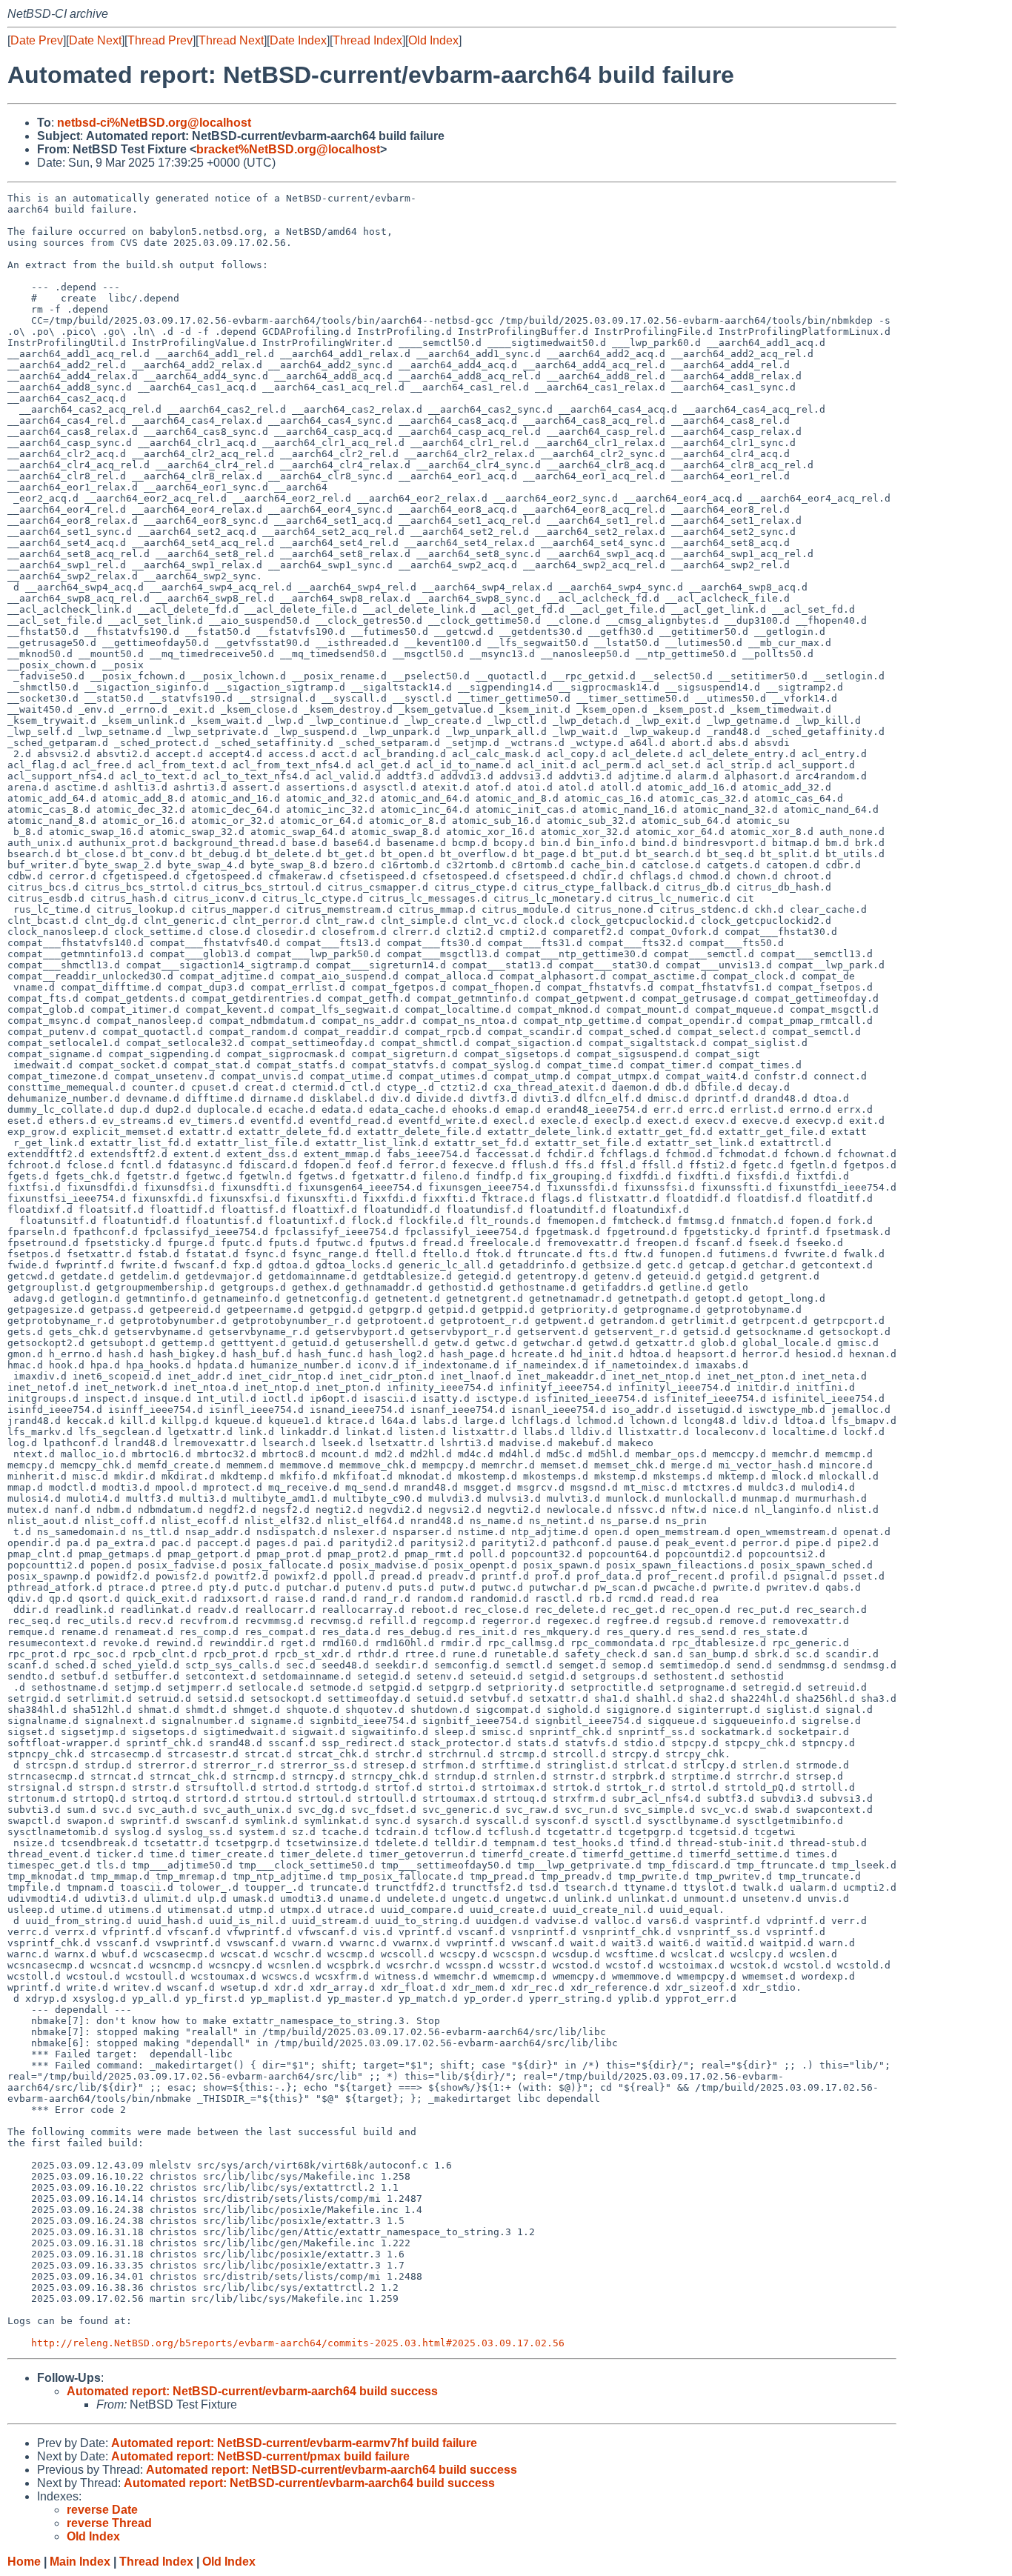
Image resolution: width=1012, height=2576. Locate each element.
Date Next (95, 40)
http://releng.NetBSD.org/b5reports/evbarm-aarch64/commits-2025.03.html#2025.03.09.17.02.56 (298, 2343)
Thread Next (231, 40)
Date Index (298, 40)
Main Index (80, 2562)
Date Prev (37, 40)
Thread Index (367, 40)
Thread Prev (160, 40)
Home (24, 2562)
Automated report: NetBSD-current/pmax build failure (260, 2456)
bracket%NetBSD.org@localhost (288, 149)
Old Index (433, 40)
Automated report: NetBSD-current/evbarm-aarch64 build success (252, 2391)
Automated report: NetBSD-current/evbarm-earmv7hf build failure (294, 2443)
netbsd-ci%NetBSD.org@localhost (154, 123)
